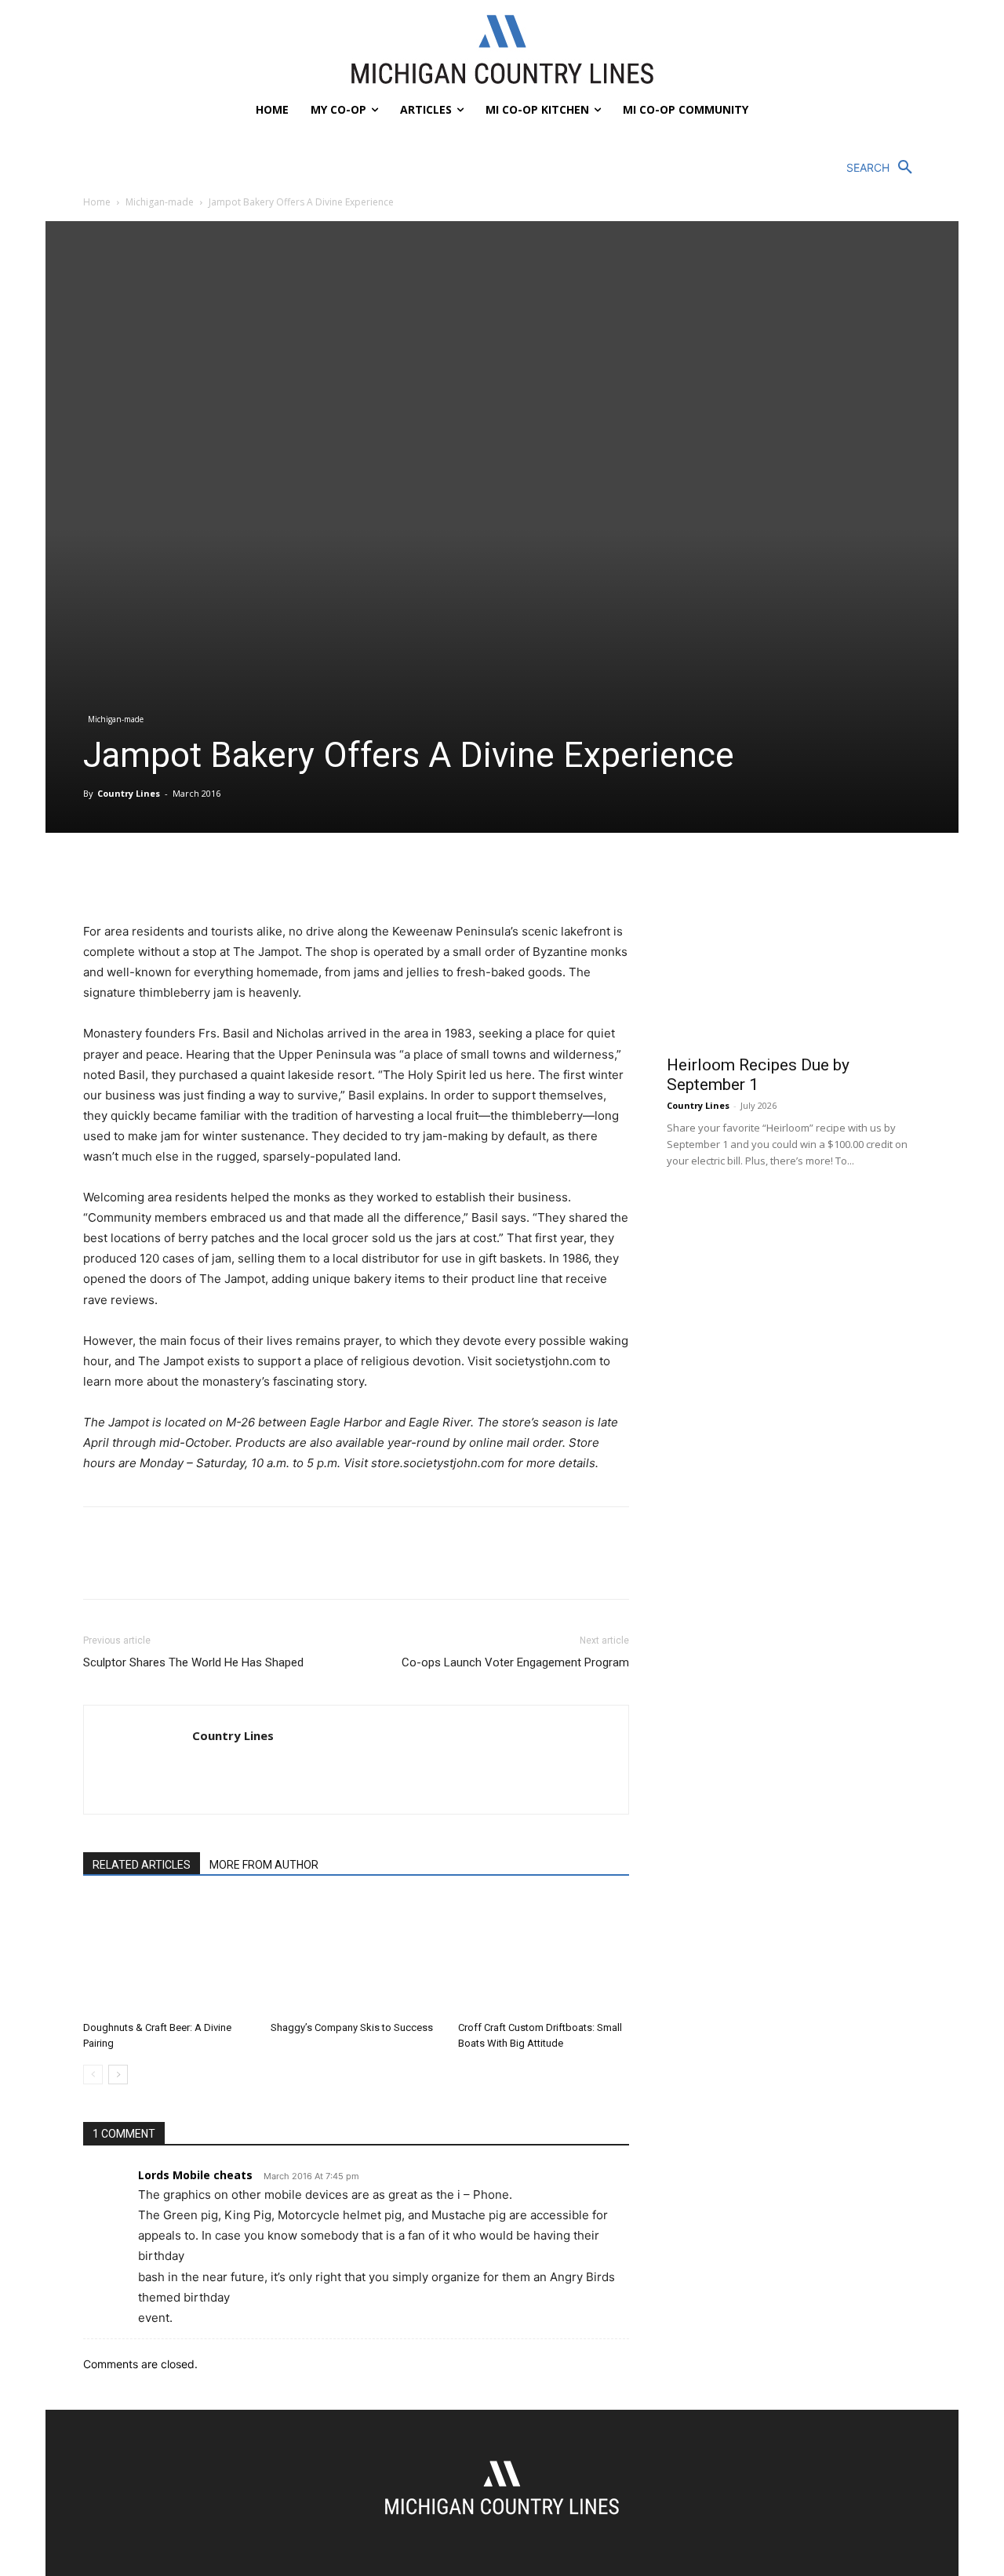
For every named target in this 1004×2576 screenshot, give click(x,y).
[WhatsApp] (207, 877)
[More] (244, 877)
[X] (135, 877)
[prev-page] (93, 2075)
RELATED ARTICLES (142, 1865)
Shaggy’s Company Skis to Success (352, 2027)
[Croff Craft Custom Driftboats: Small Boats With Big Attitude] (544, 1956)
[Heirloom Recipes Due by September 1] (794, 953)
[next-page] (118, 2075)
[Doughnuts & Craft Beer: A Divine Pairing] (169, 1956)
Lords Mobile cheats (195, 2175)
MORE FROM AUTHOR (264, 1865)
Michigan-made (160, 202)
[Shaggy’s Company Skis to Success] (356, 1956)
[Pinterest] (171, 877)
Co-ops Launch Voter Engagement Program (515, 1662)
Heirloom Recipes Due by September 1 (758, 1075)
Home (97, 202)
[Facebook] (99, 877)
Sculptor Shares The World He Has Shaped (193, 1662)
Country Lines (129, 793)
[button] (884, 168)
